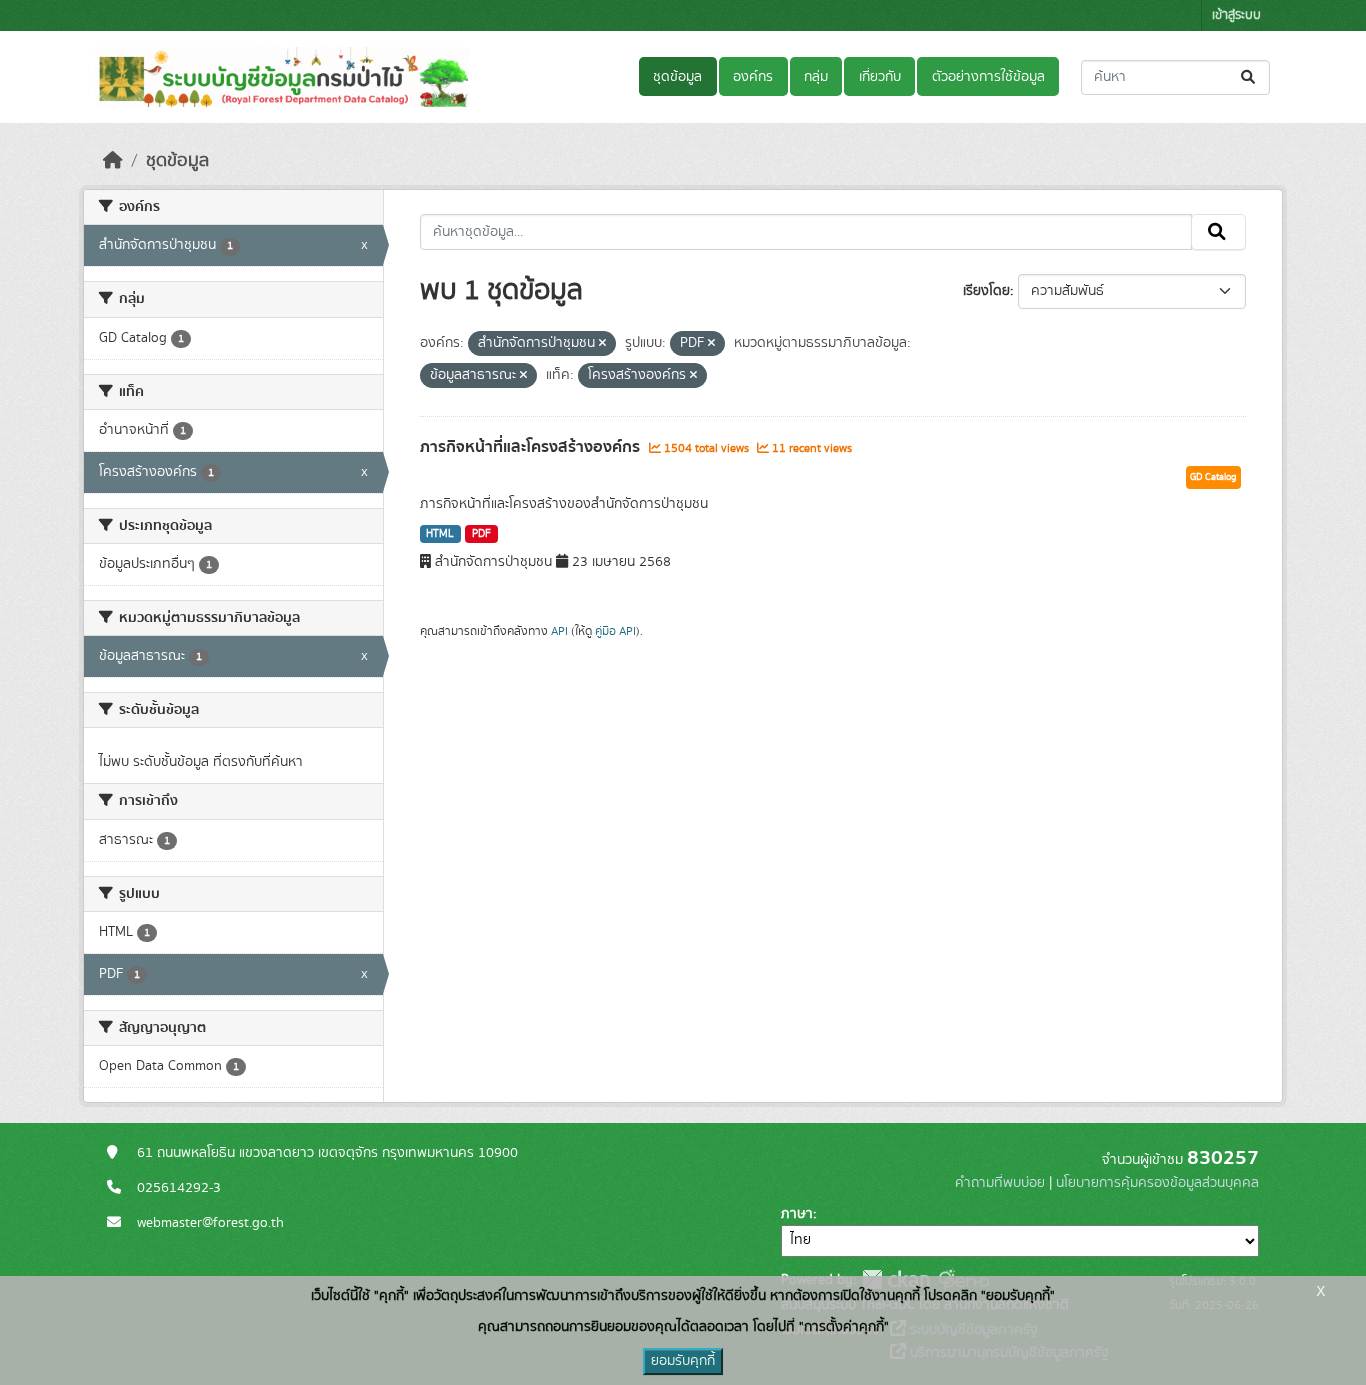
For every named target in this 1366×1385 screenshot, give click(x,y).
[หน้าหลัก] (113, 161)
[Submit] (1249, 77)
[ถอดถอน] (602, 344)
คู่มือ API (615, 631)
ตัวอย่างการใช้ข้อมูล (988, 77)
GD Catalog (1213, 477)
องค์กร (753, 77)
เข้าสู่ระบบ (1236, 15)
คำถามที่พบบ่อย (1000, 1183)
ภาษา (797, 1214)
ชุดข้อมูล (677, 77)
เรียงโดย (986, 291)
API (559, 631)
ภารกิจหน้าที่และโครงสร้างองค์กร (532, 447)
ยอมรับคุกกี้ (683, 1361)
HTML (440, 534)
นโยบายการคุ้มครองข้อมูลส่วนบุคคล (1157, 1183)
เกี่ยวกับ (880, 77)
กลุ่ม (816, 77)
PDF (481, 534)
